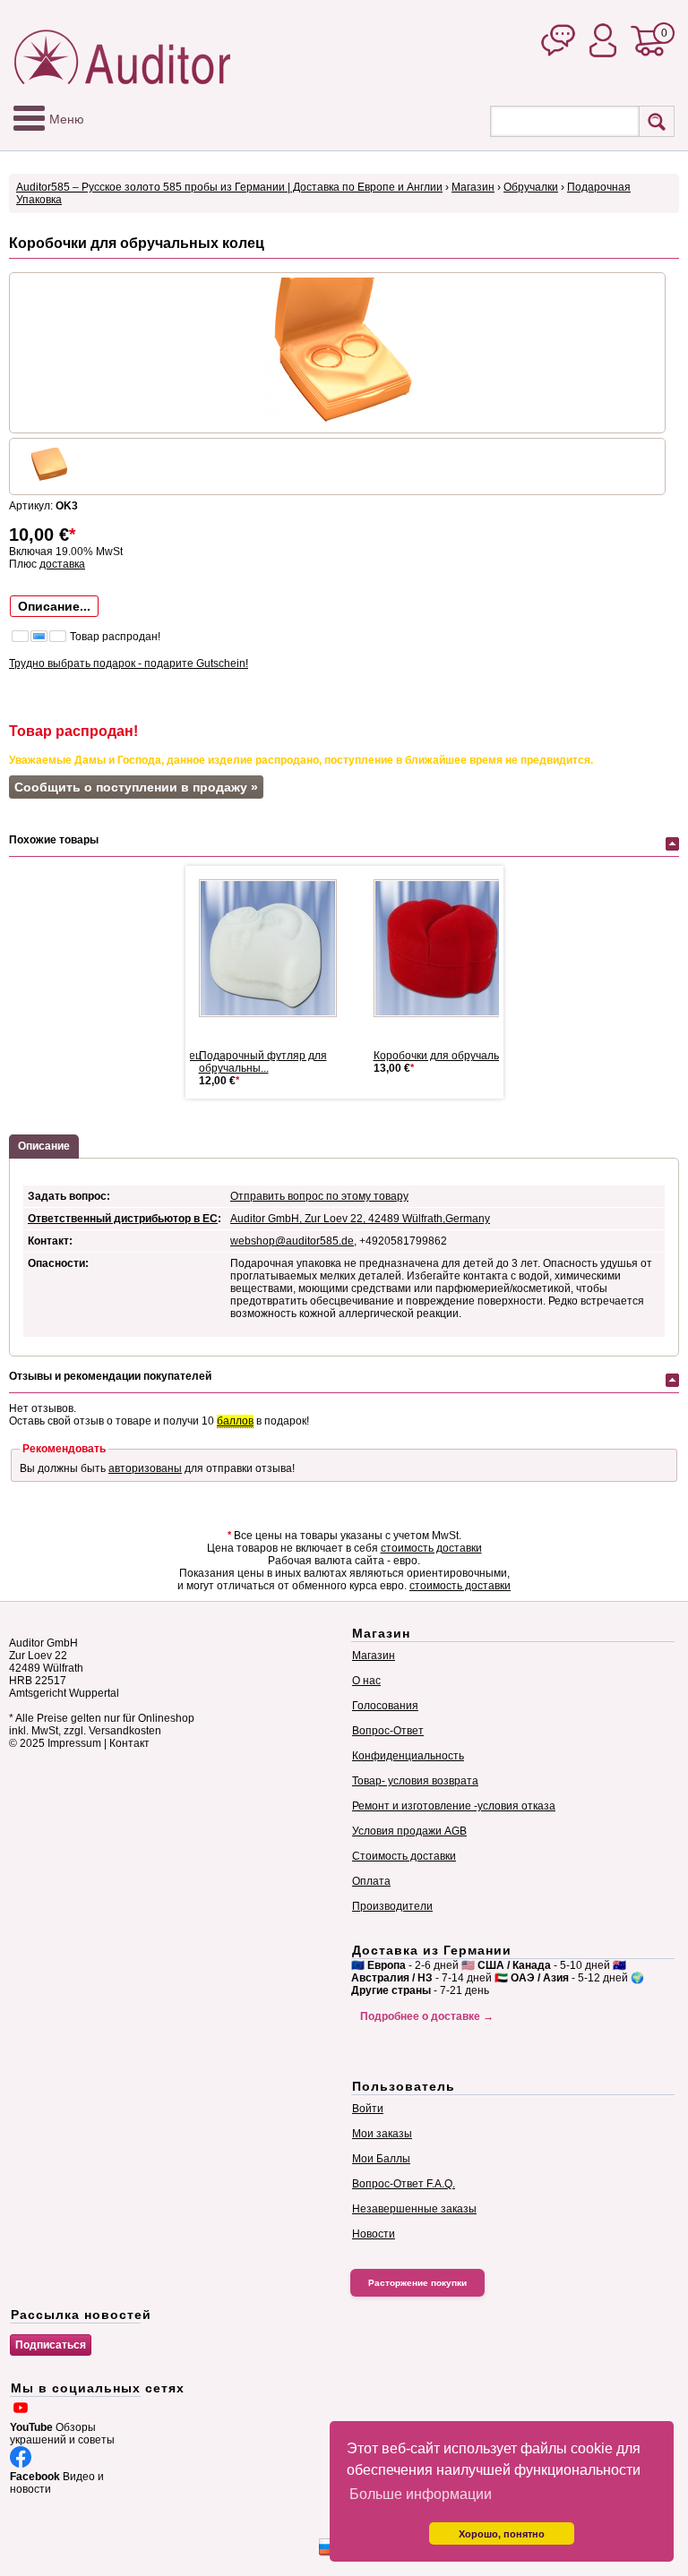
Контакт (129, 1743)
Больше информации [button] (421, 2494)
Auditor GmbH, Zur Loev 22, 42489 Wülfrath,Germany (360, 1219)
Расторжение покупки (417, 2283)
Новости (374, 2234)
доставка (62, 564)
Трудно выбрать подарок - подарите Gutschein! (129, 663)
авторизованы (145, 1468)
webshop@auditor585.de (292, 1241)
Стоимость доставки (404, 1856)
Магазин (473, 187)
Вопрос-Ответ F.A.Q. (404, 2184)
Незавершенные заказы (414, 2209)
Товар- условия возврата (415, 1781)
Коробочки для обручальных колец (462, 1056)
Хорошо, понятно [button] (502, 2534)
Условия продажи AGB (409, 1831)
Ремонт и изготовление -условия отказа (454, 1806)
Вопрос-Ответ (388, 1731)
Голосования (385, 1706)
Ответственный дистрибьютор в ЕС (123, 1219)
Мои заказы (382, 2134)
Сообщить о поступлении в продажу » (136, 787)
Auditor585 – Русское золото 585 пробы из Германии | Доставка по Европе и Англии (229, 187)
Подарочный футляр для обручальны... (263, 1062)
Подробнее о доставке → (427, 2016)
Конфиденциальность (408, 1756)
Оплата (371, 1881)
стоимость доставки (431, 1548)
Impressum (74, 1743)
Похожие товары (54, 840)
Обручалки (531, 187)
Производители (392, 1906)
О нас (366, 1681)
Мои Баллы (381, 2159)
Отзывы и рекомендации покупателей (110, 1376)
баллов (235, 1421)
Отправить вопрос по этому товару (319, 1196)
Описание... (54, 606)
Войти (368, 2109)
